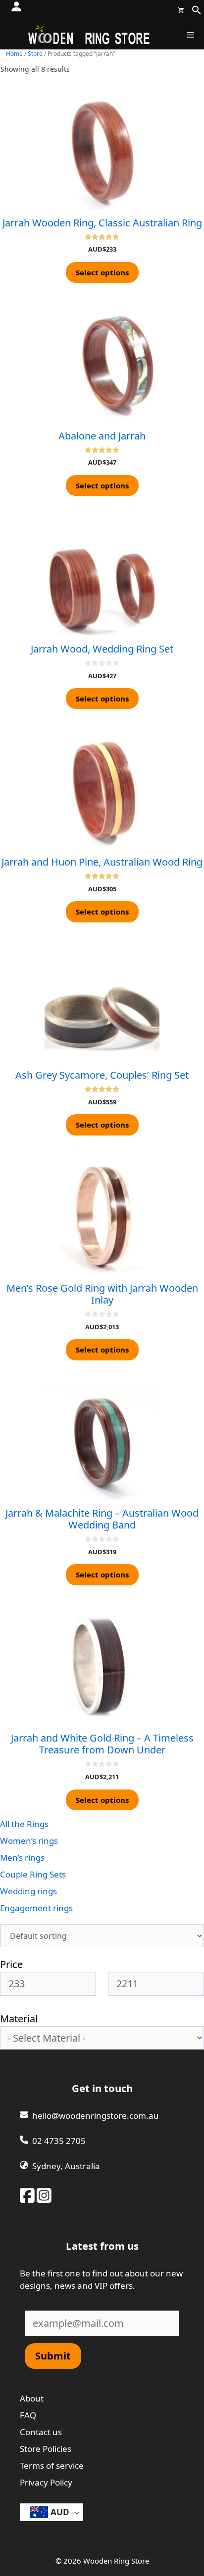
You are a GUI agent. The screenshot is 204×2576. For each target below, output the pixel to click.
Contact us (41, 2432)
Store (35, 54)
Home (14, 54)
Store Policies (46, 2449)
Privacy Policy (46, 2482)
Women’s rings (29, 1841)
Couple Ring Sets (33, 1874)
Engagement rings (36, 1908)
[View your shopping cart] (181, 10)
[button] (197, 12)
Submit (53, 2356)
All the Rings (24, 1824)
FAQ (28, 2415)
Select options (102, 272)
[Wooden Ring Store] (89, 35)
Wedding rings (28, 1891)
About (32, 2398)
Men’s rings (22, 1857)
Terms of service (52, 2466)
